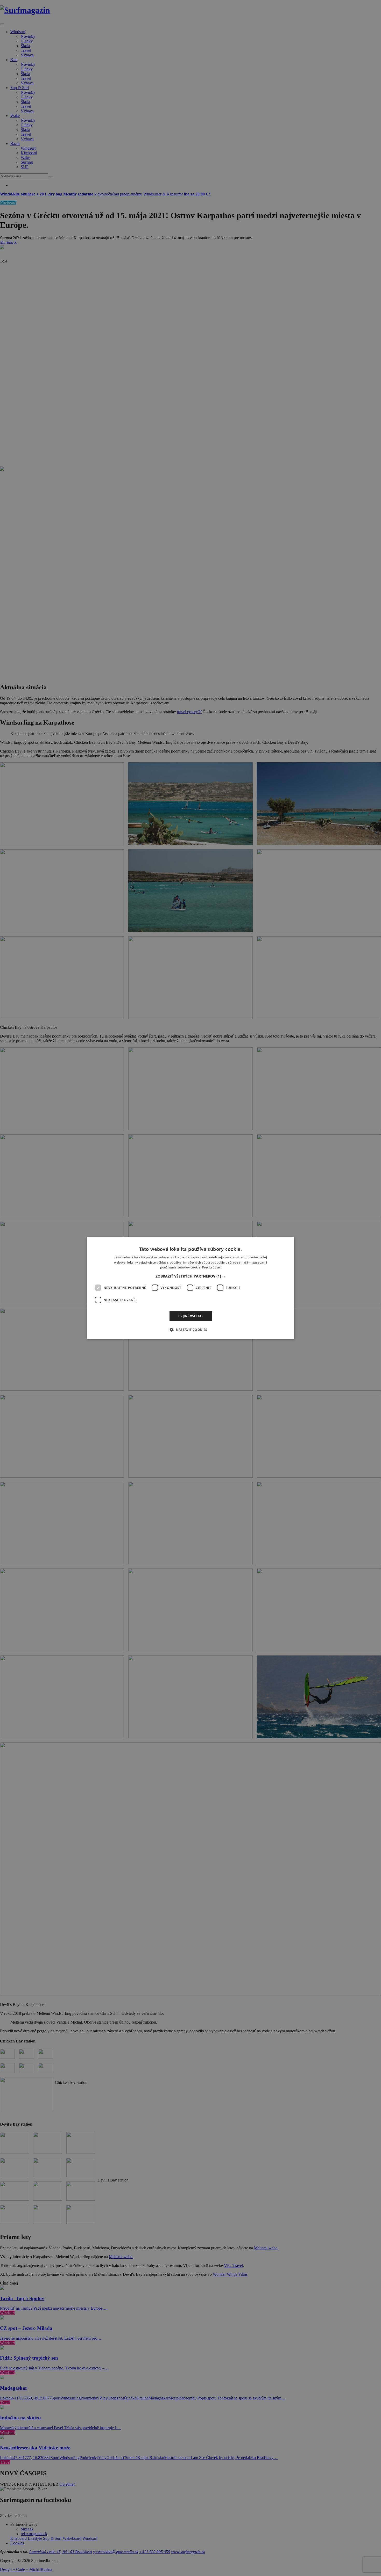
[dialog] (190, 1288)
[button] (191, 1276)
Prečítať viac (211, 1267)
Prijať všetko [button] (190, 1316)
